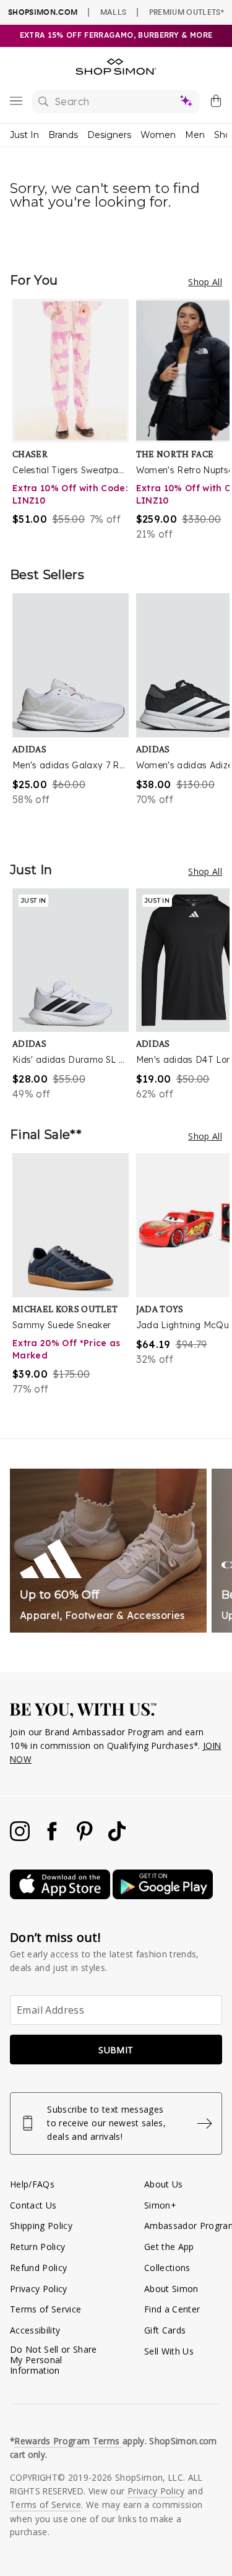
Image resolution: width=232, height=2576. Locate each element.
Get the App (169, 2247)
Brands (63, 135)
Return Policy (37, 2247)
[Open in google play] (163, 1896)
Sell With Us (169, 2351)
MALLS (114, 12)
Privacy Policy (39, 2289)
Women (158, 135)
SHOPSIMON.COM (43, 12)
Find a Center (172, 2309)
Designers (109, 135)
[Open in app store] (61, 1896)
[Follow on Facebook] (53, 1838)
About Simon (171, 2289)
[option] (74, 420)
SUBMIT (116, 2050)
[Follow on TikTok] (117, 1838)
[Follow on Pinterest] (86, 1838)
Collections (167, 2268)
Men (195, 135)
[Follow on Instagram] (21, 1838)
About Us (164, 2184)
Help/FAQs (32, 2184)
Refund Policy (38, 2268)
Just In (24, 135)
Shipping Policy (41, 2226)
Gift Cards (165, 2330)
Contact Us (33, 2205)
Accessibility (35, 2330)
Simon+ (160, 2205)
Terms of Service (45, 2309)
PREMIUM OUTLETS (187, 12)
